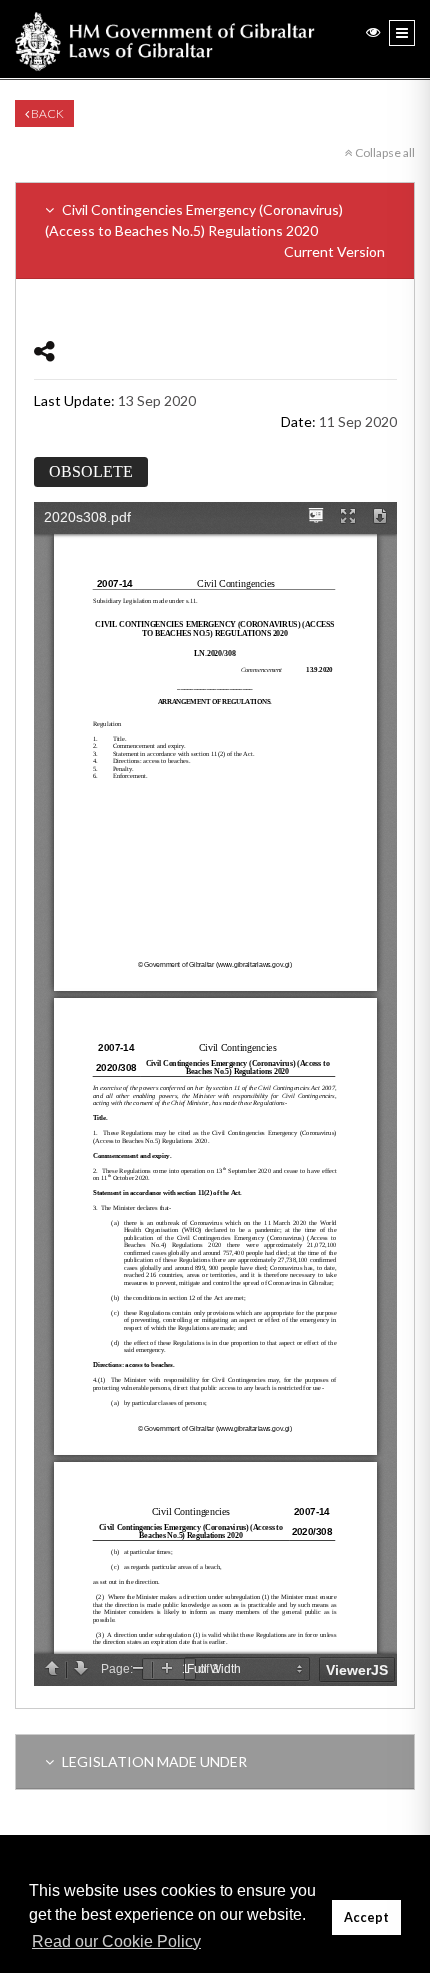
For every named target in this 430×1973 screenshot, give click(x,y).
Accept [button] (366, 1917)
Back (46, 113)
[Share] (44, 350)
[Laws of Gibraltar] (165, 39)
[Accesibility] (373, 31)
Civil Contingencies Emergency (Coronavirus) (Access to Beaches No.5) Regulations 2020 (215, 230)
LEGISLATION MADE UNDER (153, 1761)
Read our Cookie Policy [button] (116, 1941)
